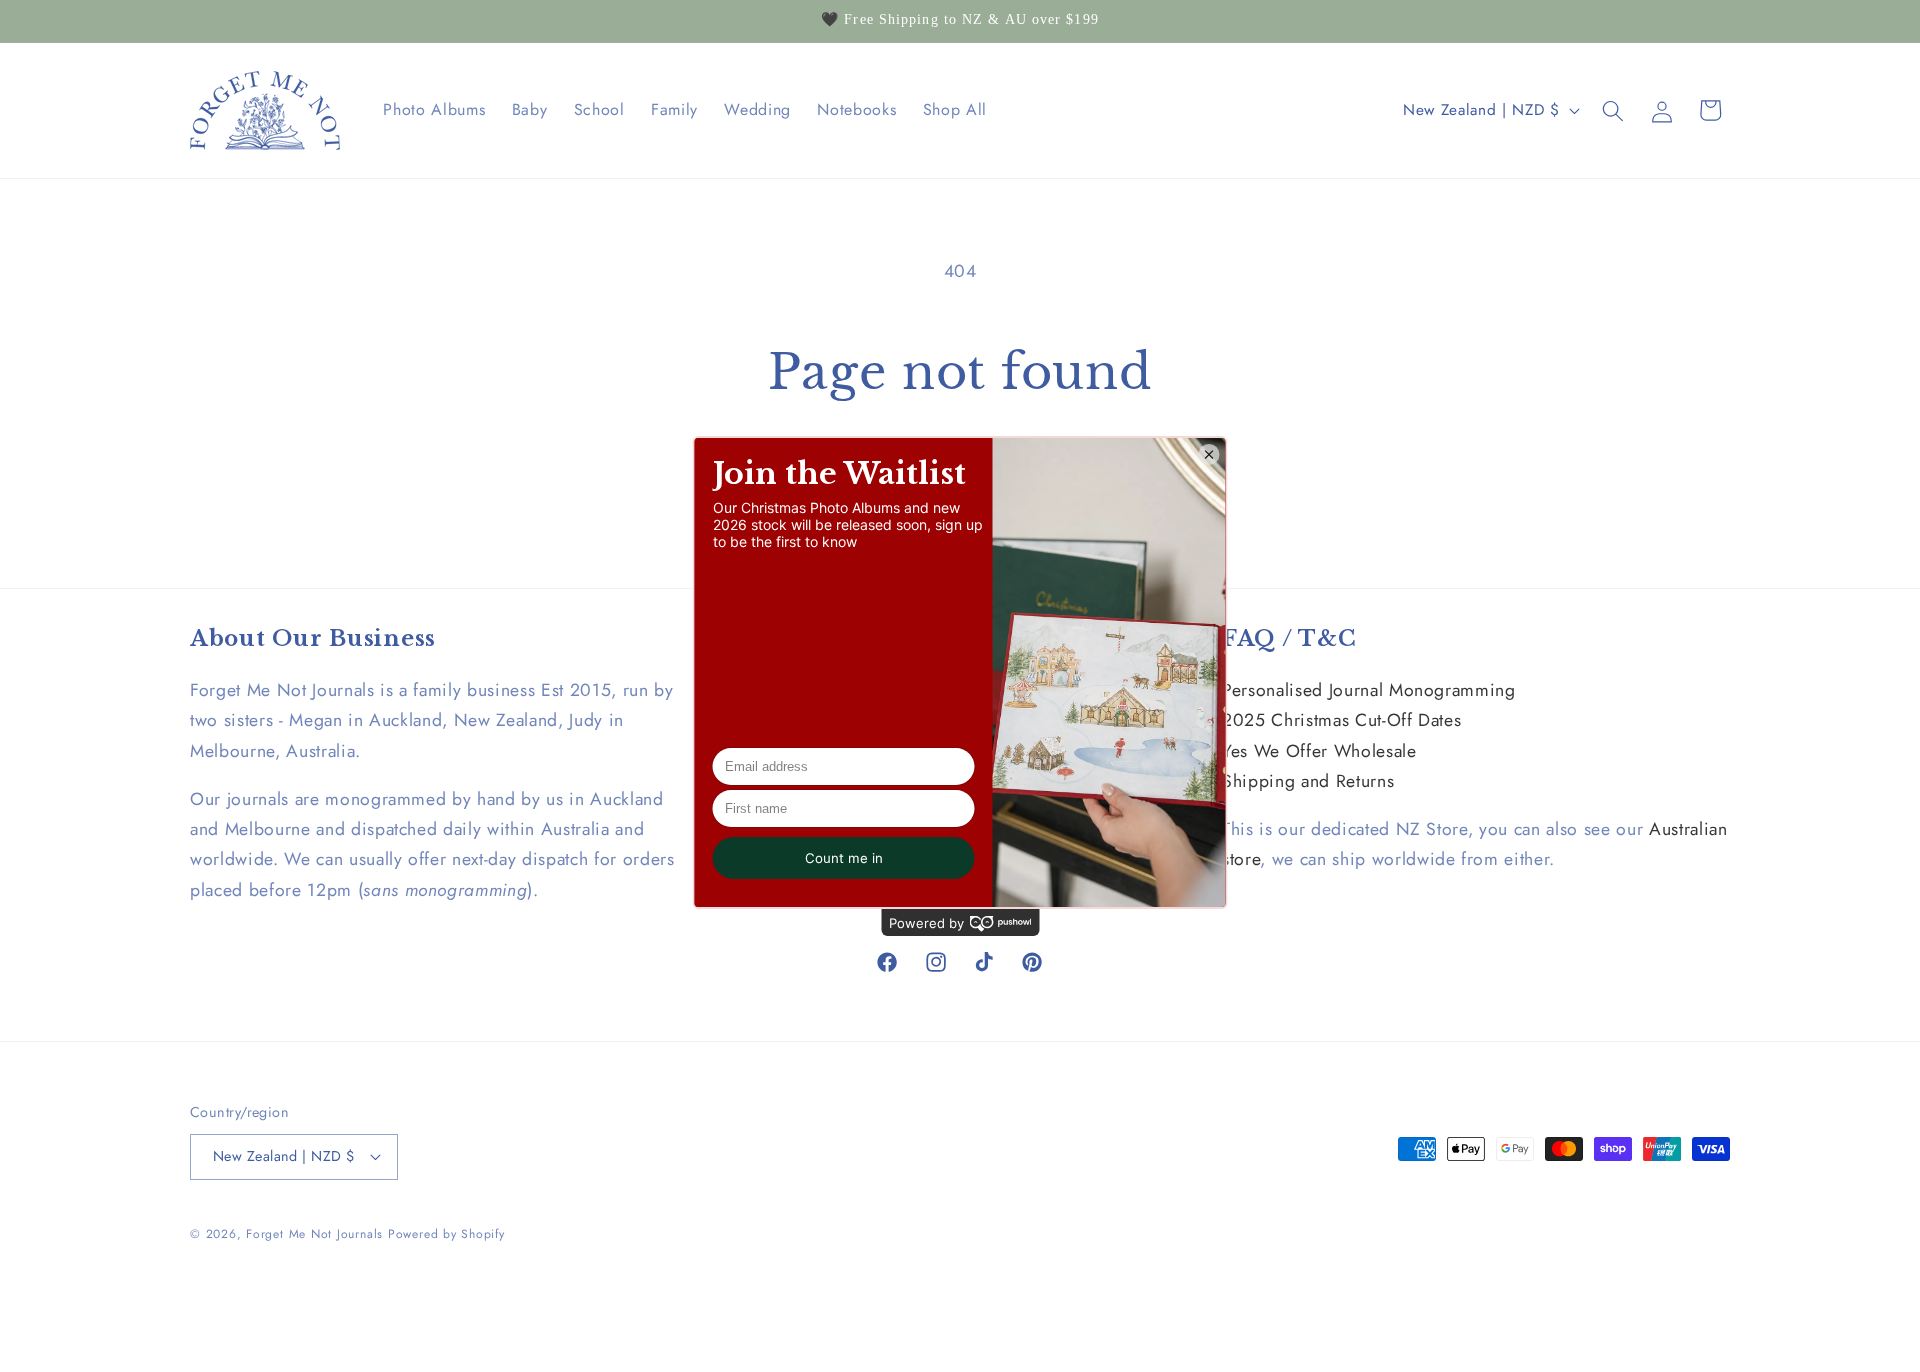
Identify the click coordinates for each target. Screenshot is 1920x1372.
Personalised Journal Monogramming (1369, 690)
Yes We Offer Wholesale (1319, 751)
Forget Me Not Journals (314, 1234)
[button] (1613, 110)
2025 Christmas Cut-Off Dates (1341, 720)
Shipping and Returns (1308, 781)
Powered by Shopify (446, 1234)
